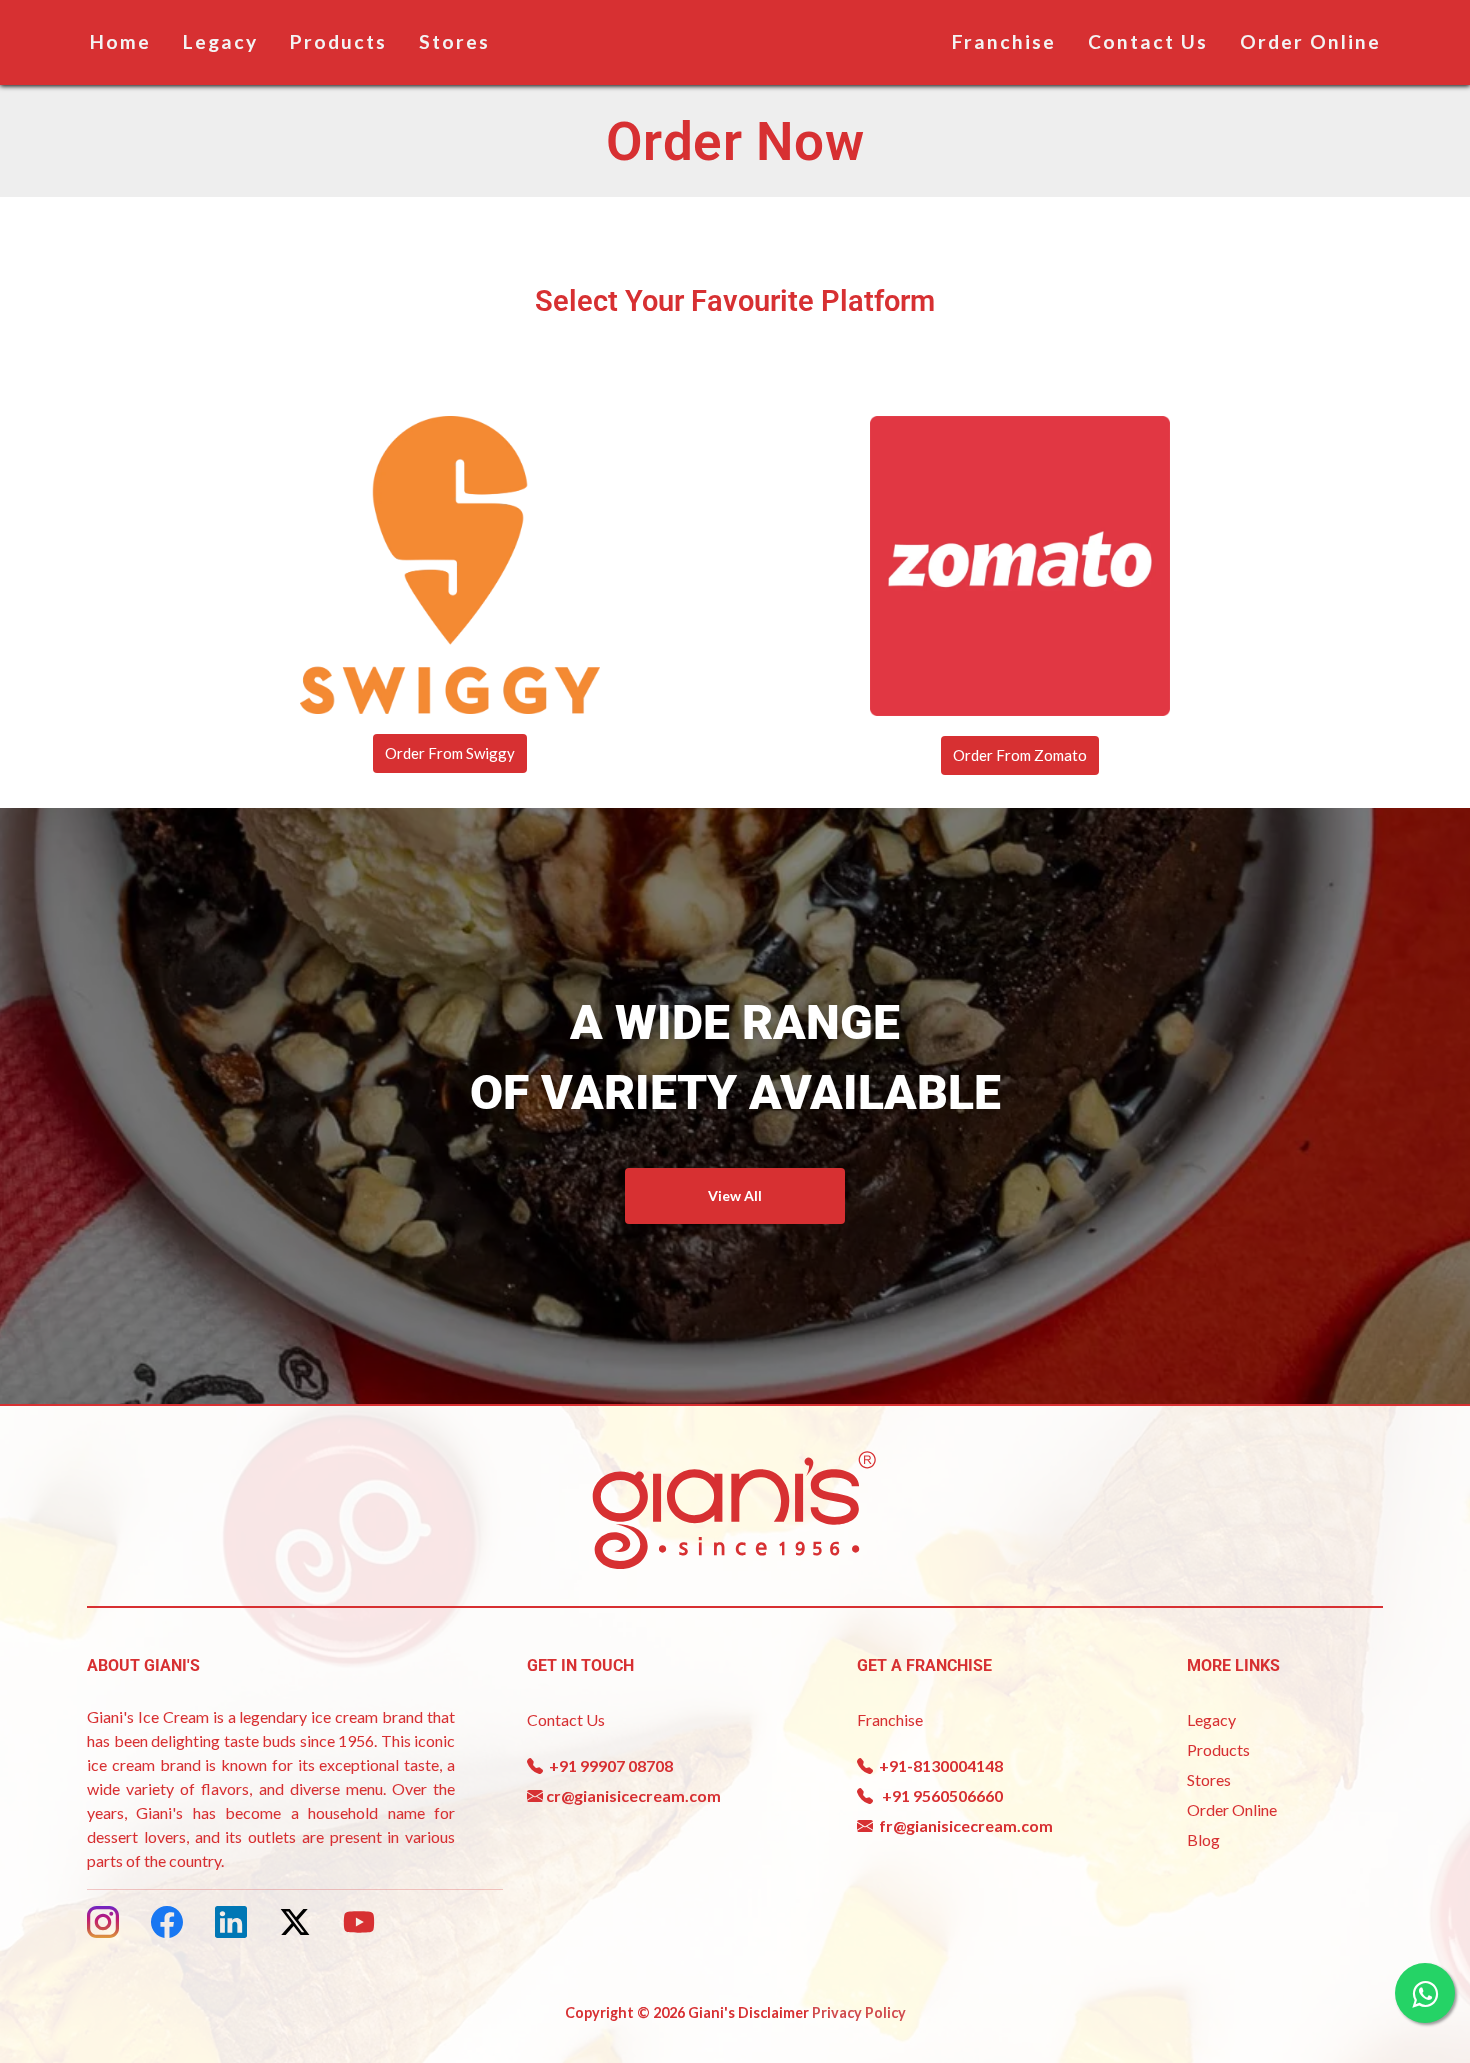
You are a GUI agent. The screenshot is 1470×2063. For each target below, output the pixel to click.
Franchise (1004, 41)
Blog (1203, 1839)
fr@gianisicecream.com (963, 1825)
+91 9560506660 (938, 1795)
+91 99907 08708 (608, 1765)
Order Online (1310, 41)
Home (120, 41)
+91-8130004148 (938, 1765)
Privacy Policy (859, 2012)
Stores (454, 41)
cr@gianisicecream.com (632, 1795)
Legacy (220, 41)
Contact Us (1148, 41)
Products (338, 41)
